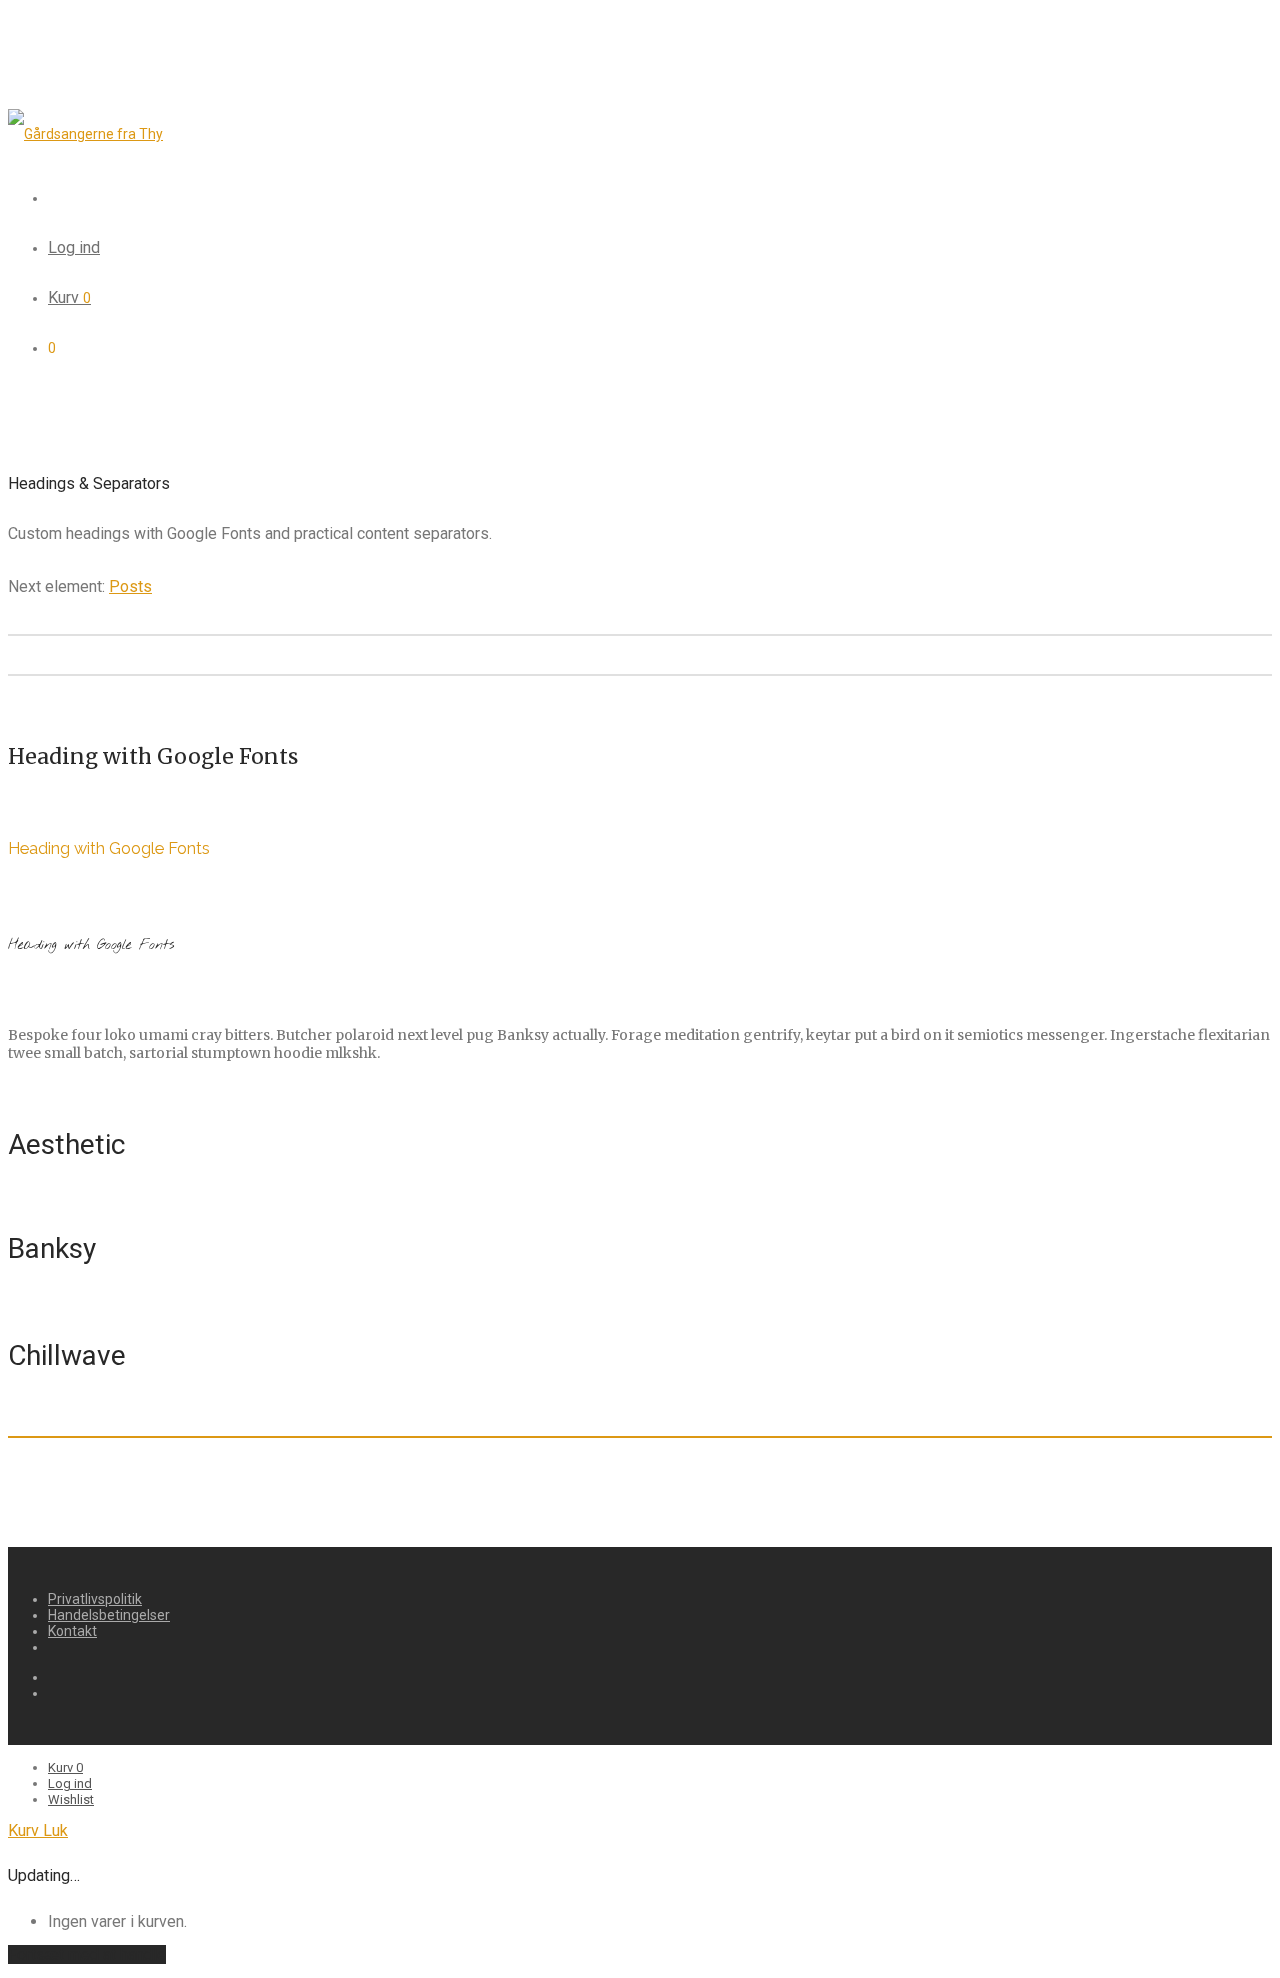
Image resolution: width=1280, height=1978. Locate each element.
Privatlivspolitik (95, 1599)
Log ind (74, 247)
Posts (130, 586)
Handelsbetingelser (109, 1615)
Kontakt (72, 1631)
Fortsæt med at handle (87, 1954)
